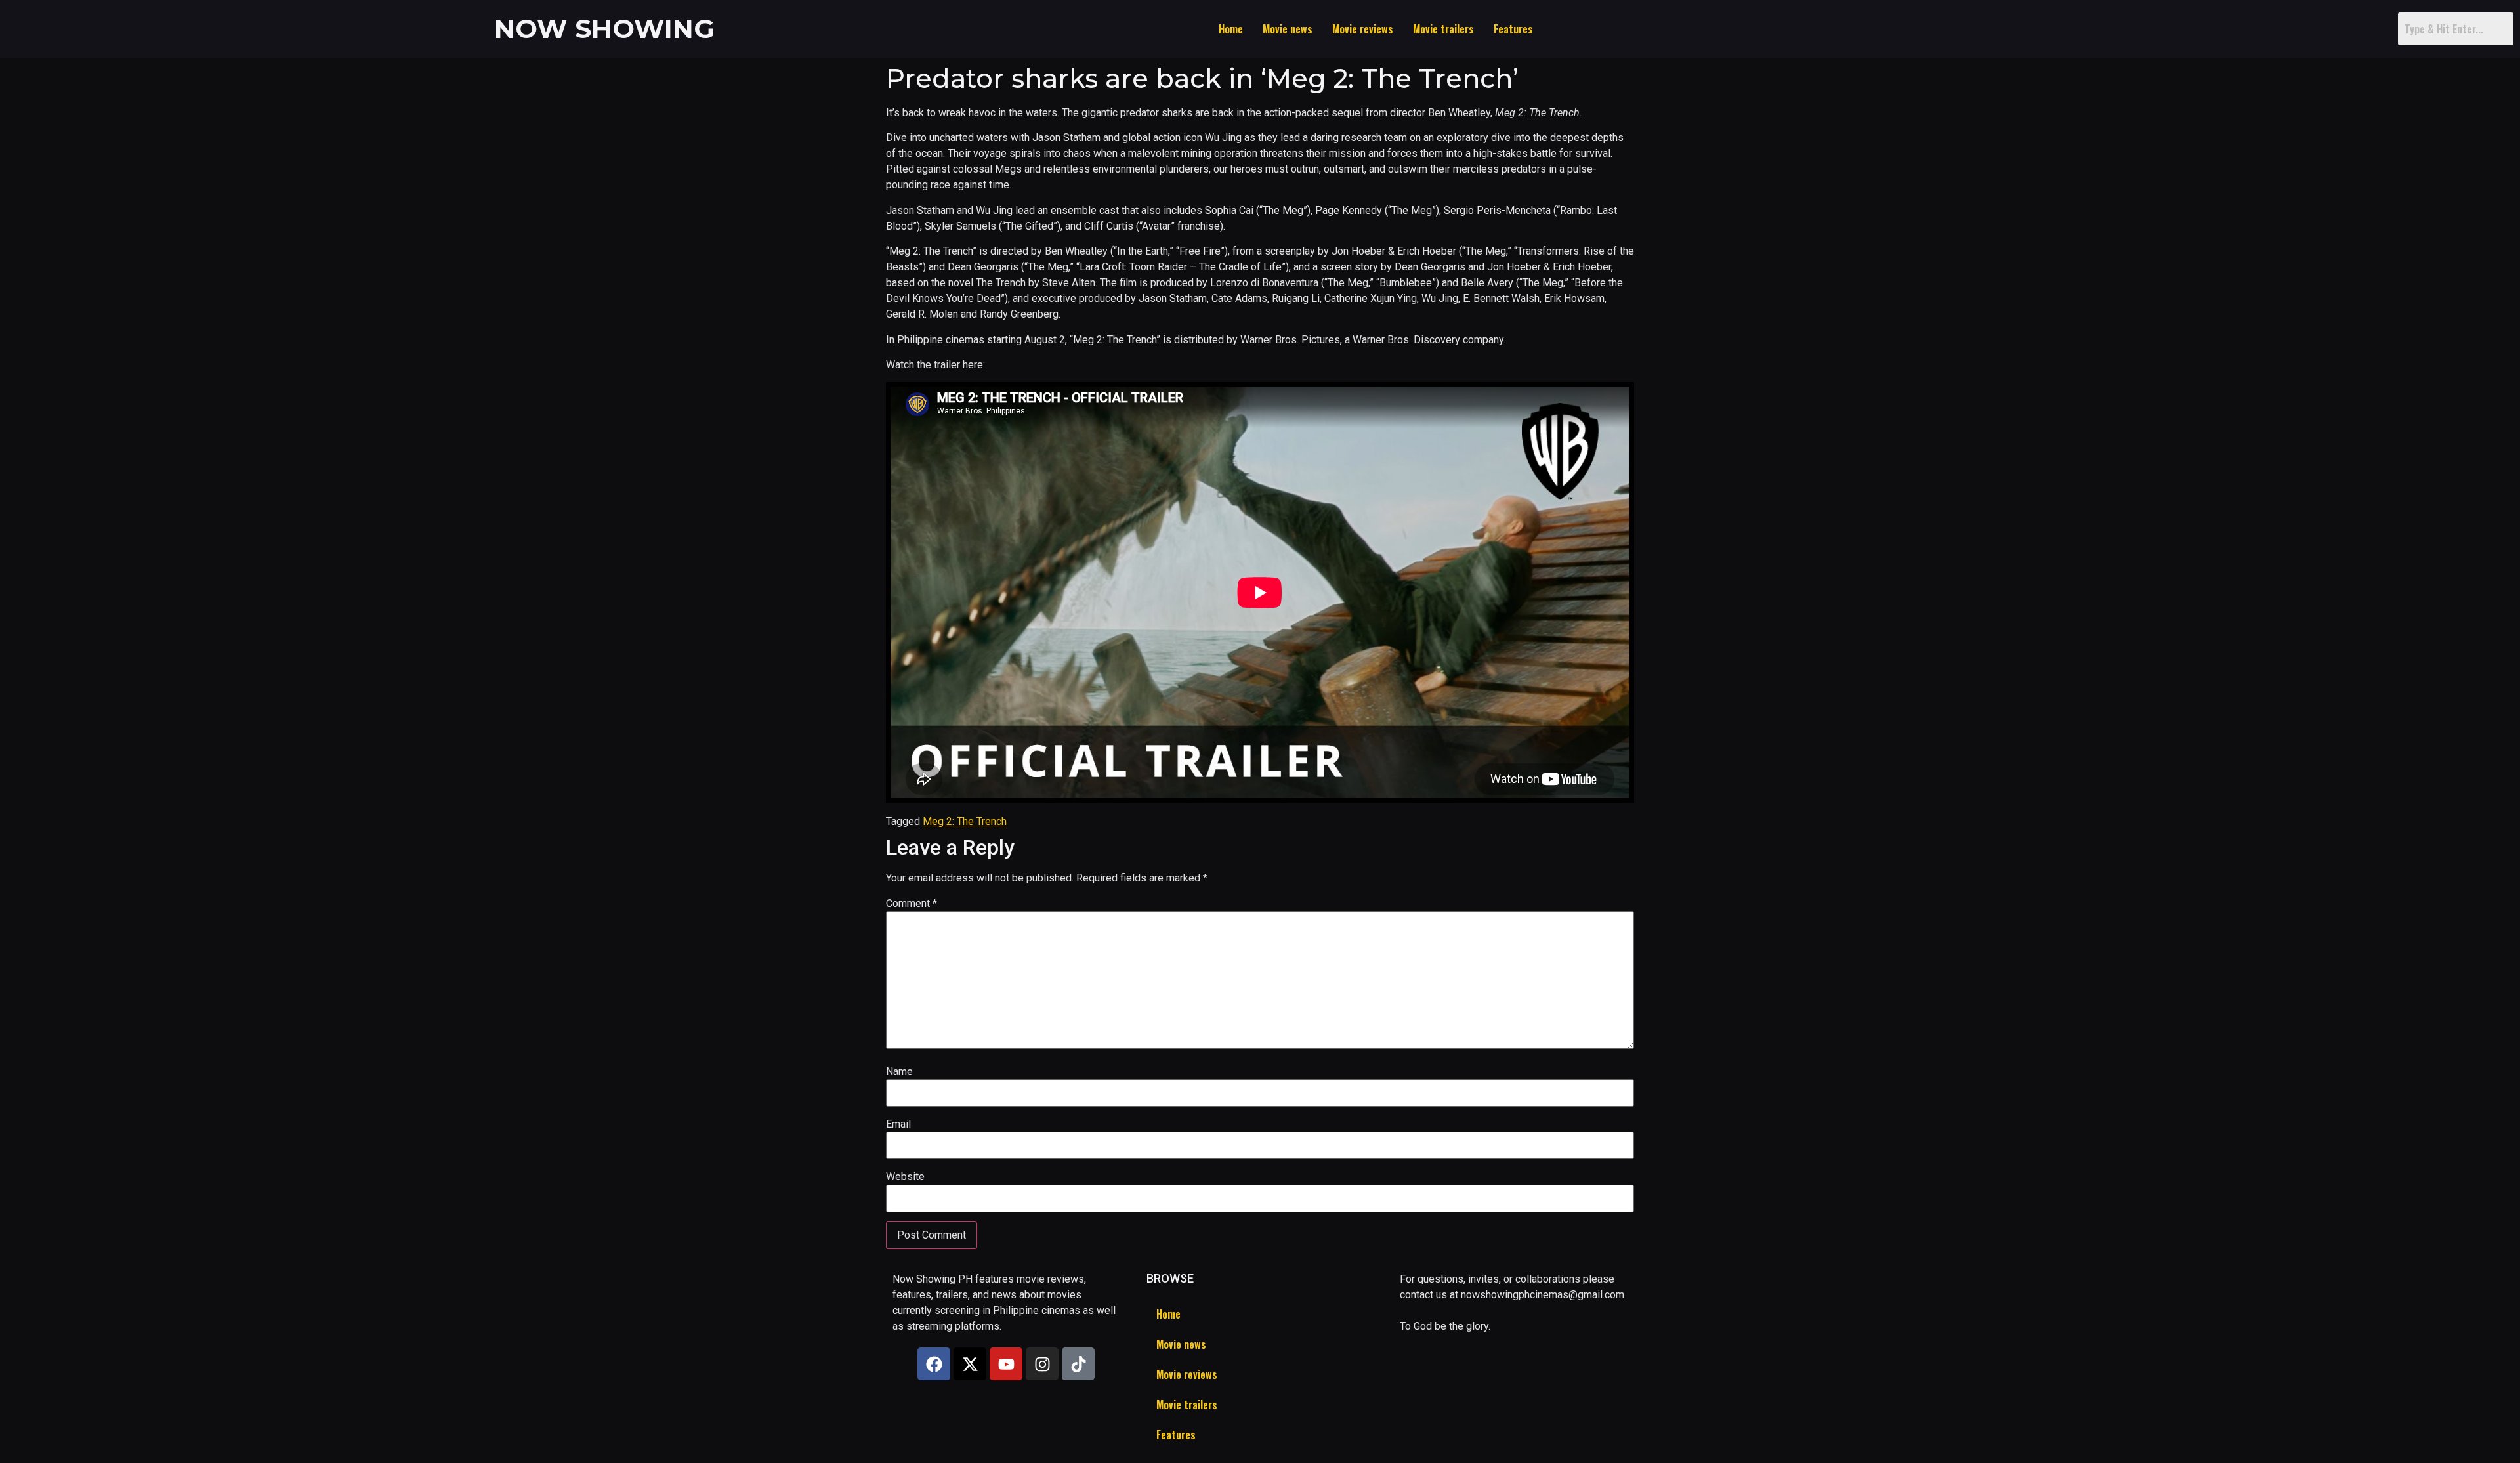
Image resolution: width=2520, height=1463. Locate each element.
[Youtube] (1006, 1364)
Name (899, 1072)
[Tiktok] (1078, 1364)
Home (1231, 29)
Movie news (1288, 29)
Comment (912, 904)
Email (898, 1124)
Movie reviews (1363, 29)
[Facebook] (934, 1364)
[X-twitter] (970, 1364)
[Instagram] (1042, 1364)
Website (905, 1177)
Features (1513, 29)
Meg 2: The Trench (965, 821)
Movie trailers (1443, 29)
